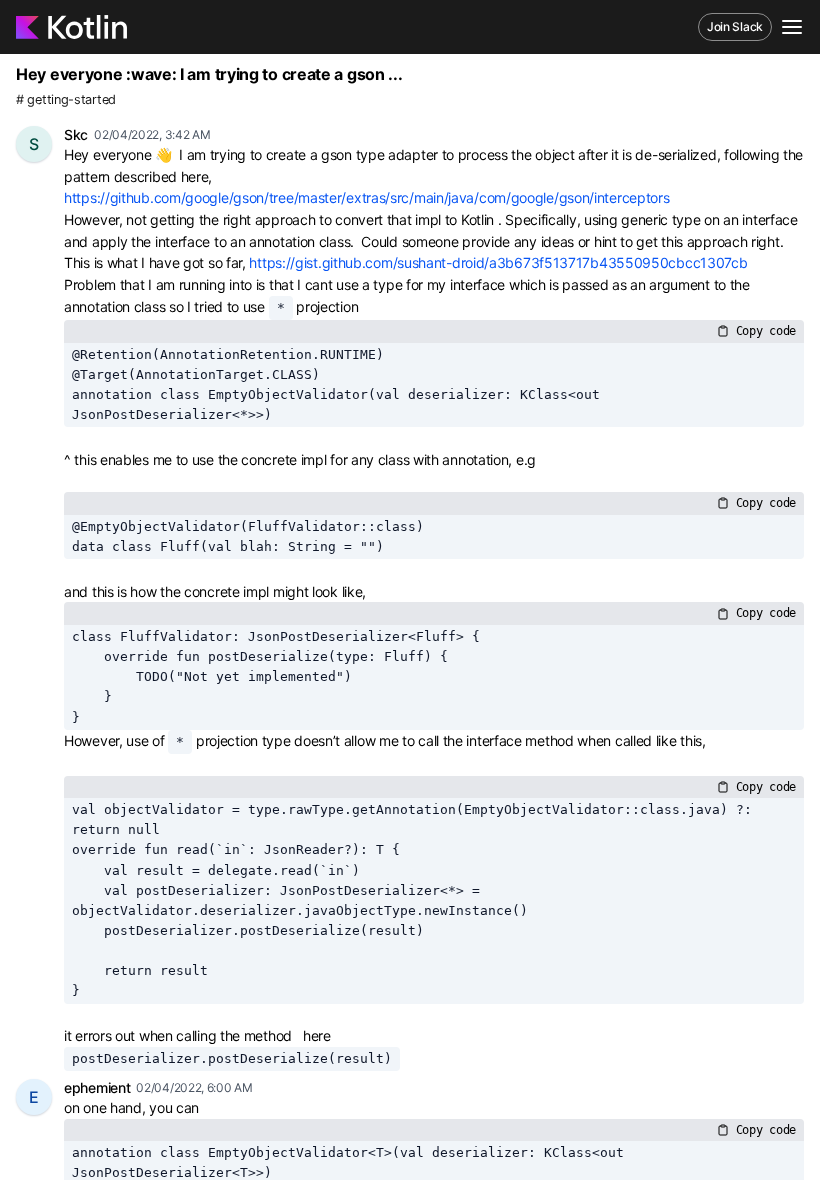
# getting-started (66, 99)
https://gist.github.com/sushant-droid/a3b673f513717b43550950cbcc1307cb (498, 262)
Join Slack (735, 26)
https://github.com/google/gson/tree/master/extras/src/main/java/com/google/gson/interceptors (366, 197)
